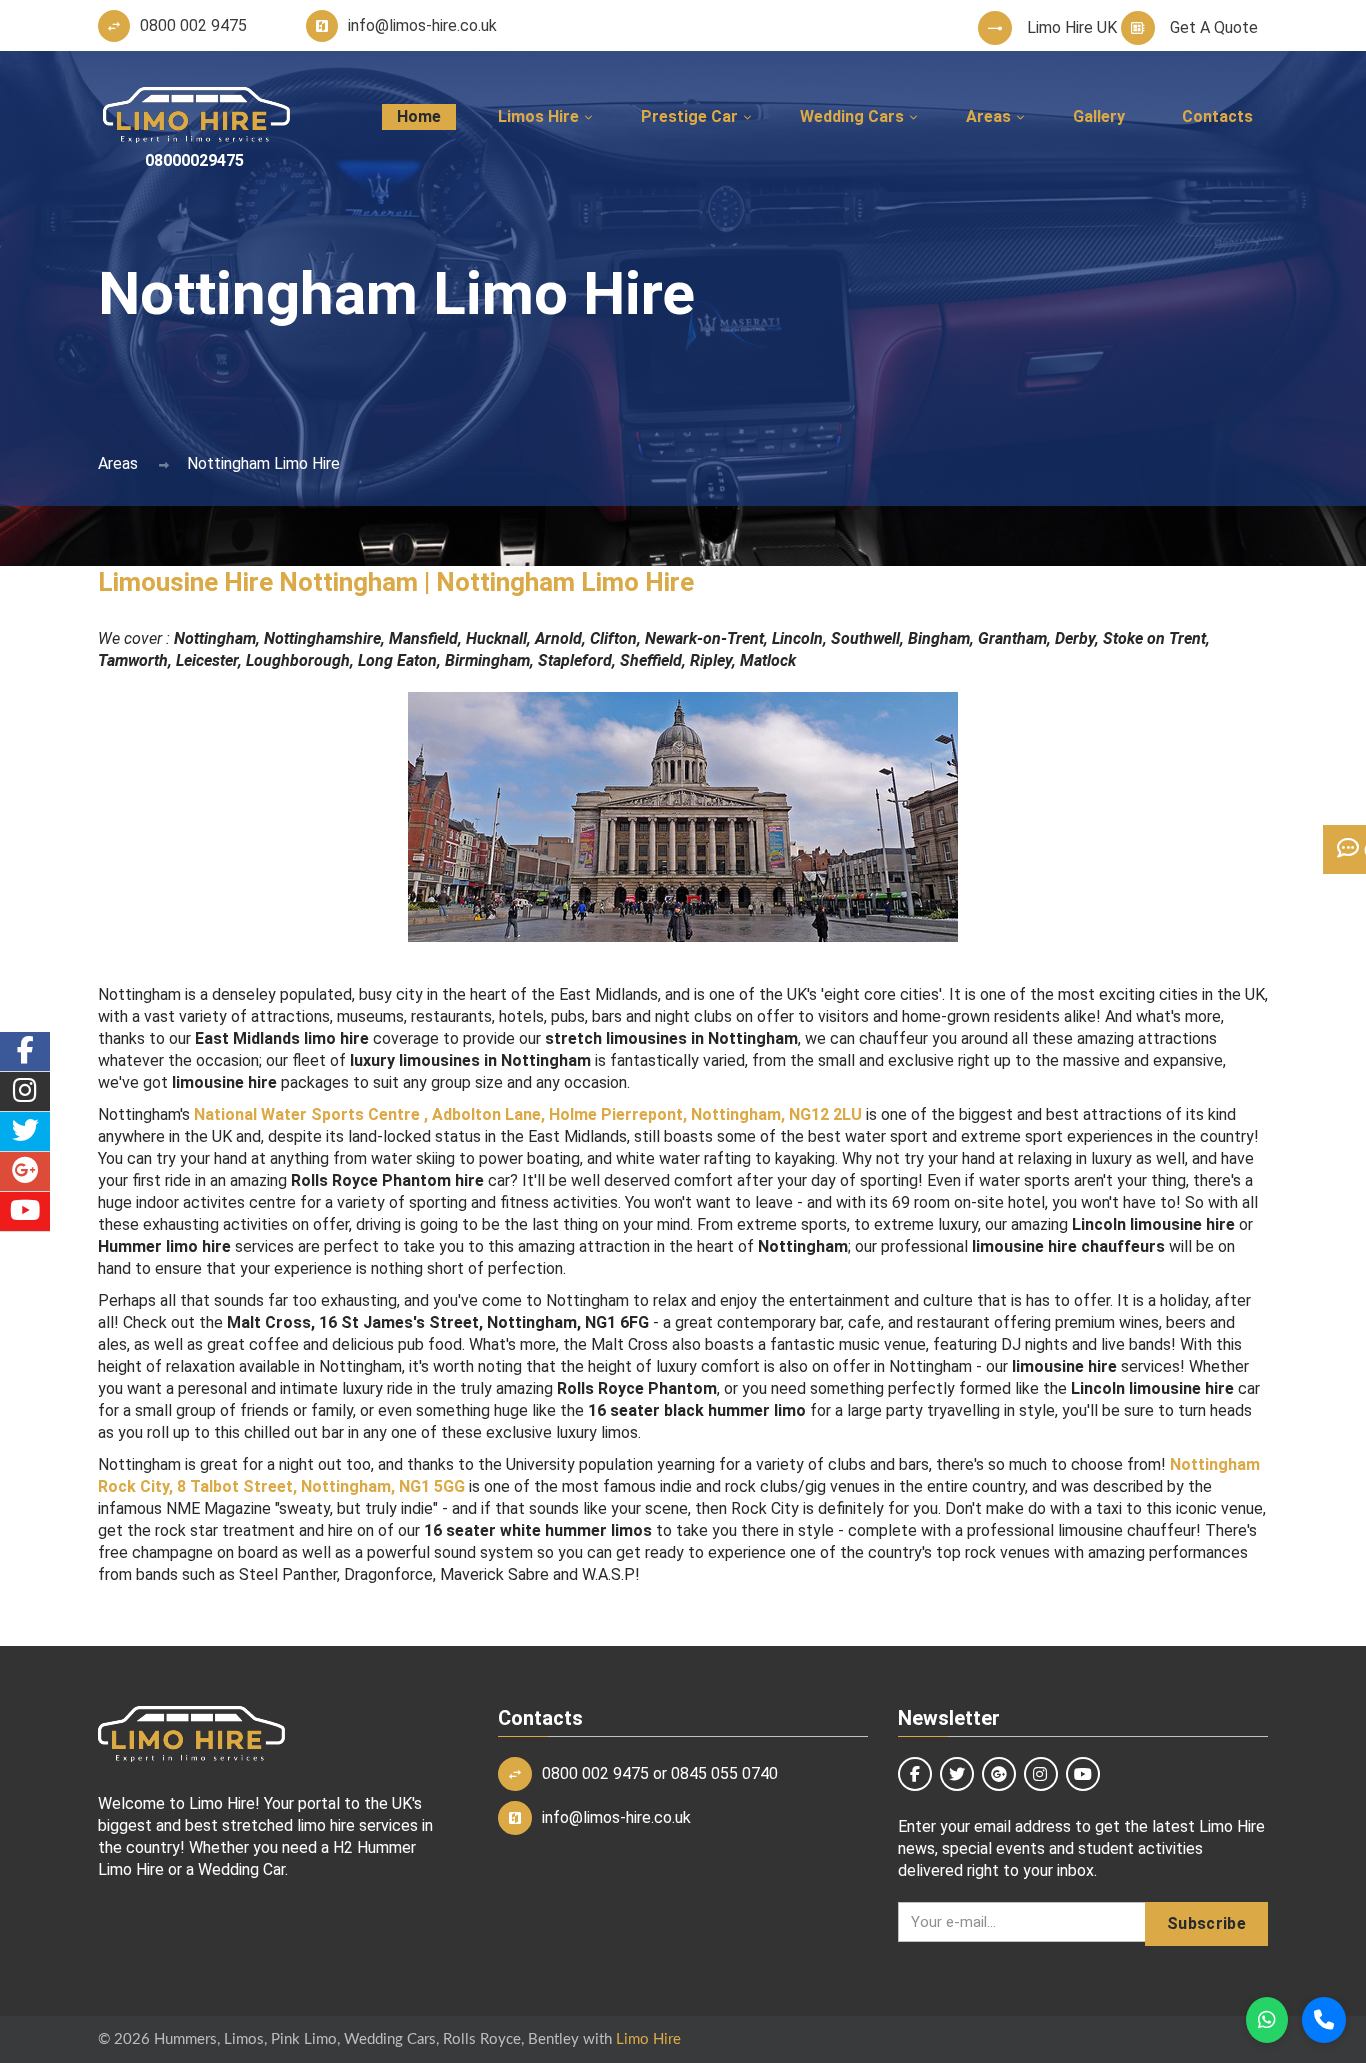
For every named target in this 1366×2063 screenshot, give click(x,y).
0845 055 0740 (724, 1773)
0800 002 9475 (595, 1773)
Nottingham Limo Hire (263, 463)
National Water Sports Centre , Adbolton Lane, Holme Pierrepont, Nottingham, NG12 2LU (528, 1114)
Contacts (1217, 116)
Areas (118, 463)
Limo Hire (648, 2039)
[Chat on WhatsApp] (1267, 2020)
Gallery (1099, 116)
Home (419, 116)
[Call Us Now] (1324, 2020)
